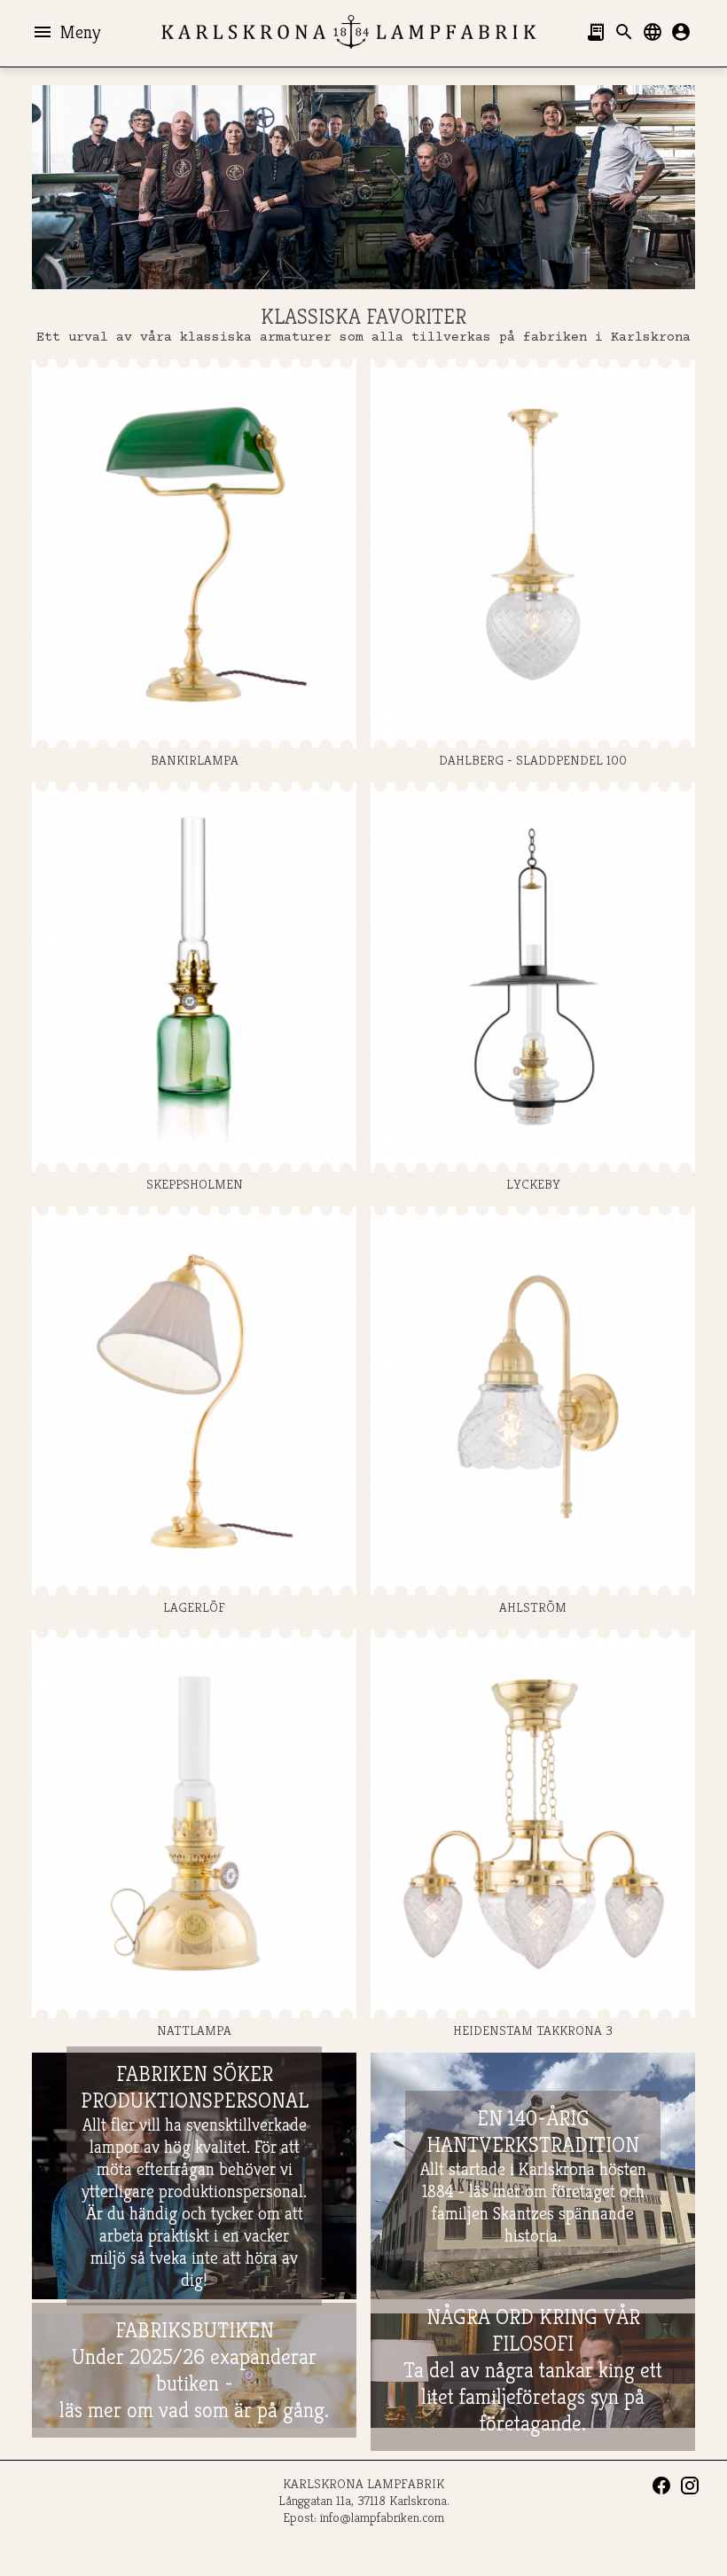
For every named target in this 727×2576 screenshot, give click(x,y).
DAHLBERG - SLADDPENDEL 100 (533, 760)
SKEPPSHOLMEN (195, 1183)
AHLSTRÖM (533, 1607)
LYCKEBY (533, 1183)
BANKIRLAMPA (195, 760)
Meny (66, 32)
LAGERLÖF (194, 1607)
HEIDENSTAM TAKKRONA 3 (533, 2030)
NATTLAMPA (194, 2030)
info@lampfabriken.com (382, 2517)
